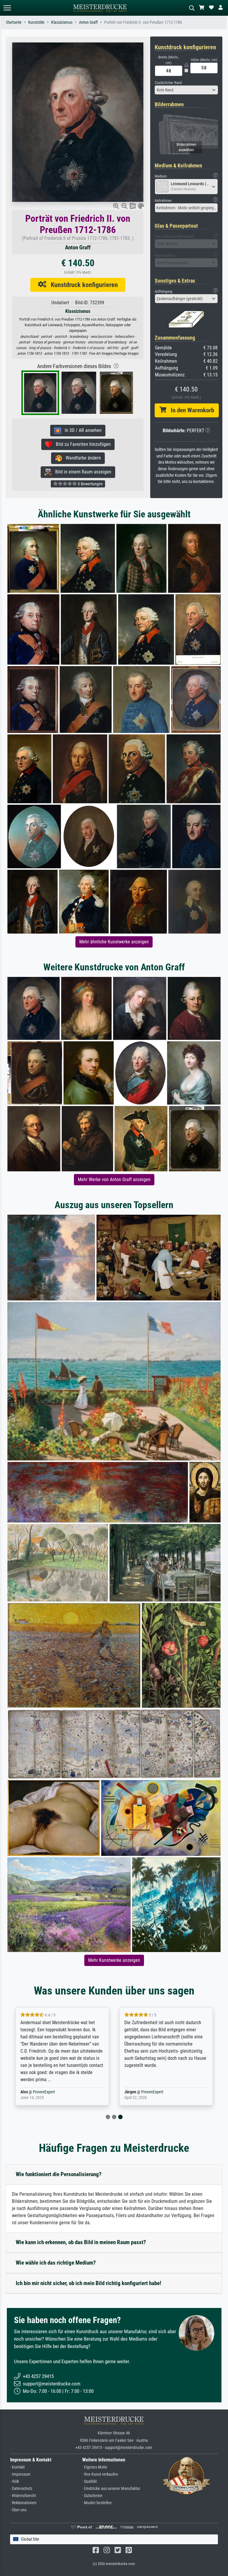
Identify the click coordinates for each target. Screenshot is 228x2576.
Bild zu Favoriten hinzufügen (81, 444)
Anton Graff (88, 22)
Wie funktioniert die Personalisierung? (59, 2174)
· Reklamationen (23, 2503)
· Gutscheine (92, 2496)
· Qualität (90, 2481)
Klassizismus (62, 22)
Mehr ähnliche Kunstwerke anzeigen (114, 942)
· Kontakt (17, 2467)
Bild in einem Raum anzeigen (81, 472)
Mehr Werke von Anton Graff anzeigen (114, 1180)
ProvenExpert (44, 2092)
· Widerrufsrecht (23, 2496)
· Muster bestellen (97, 2503)
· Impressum (20, 2474)
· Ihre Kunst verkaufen (100, 2474)
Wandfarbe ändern (81, 458)
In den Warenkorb (190, 410)
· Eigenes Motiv (95, 2467)
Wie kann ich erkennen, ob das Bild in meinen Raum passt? (81, 2242)
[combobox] (186, 90)
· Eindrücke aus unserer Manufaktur (111, 2489)
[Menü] (7, 8)
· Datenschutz (21, 2489)
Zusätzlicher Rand (168, 83)
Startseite (14, 22)
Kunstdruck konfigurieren (82, 285)
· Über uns (18, 2510)
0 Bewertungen (90, 484)
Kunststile (36, 22)
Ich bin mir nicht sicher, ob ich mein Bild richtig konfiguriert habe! (88, 2283)
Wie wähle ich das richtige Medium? (56, 2263)
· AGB (15, 2481)
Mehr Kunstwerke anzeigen (114, 1960)
